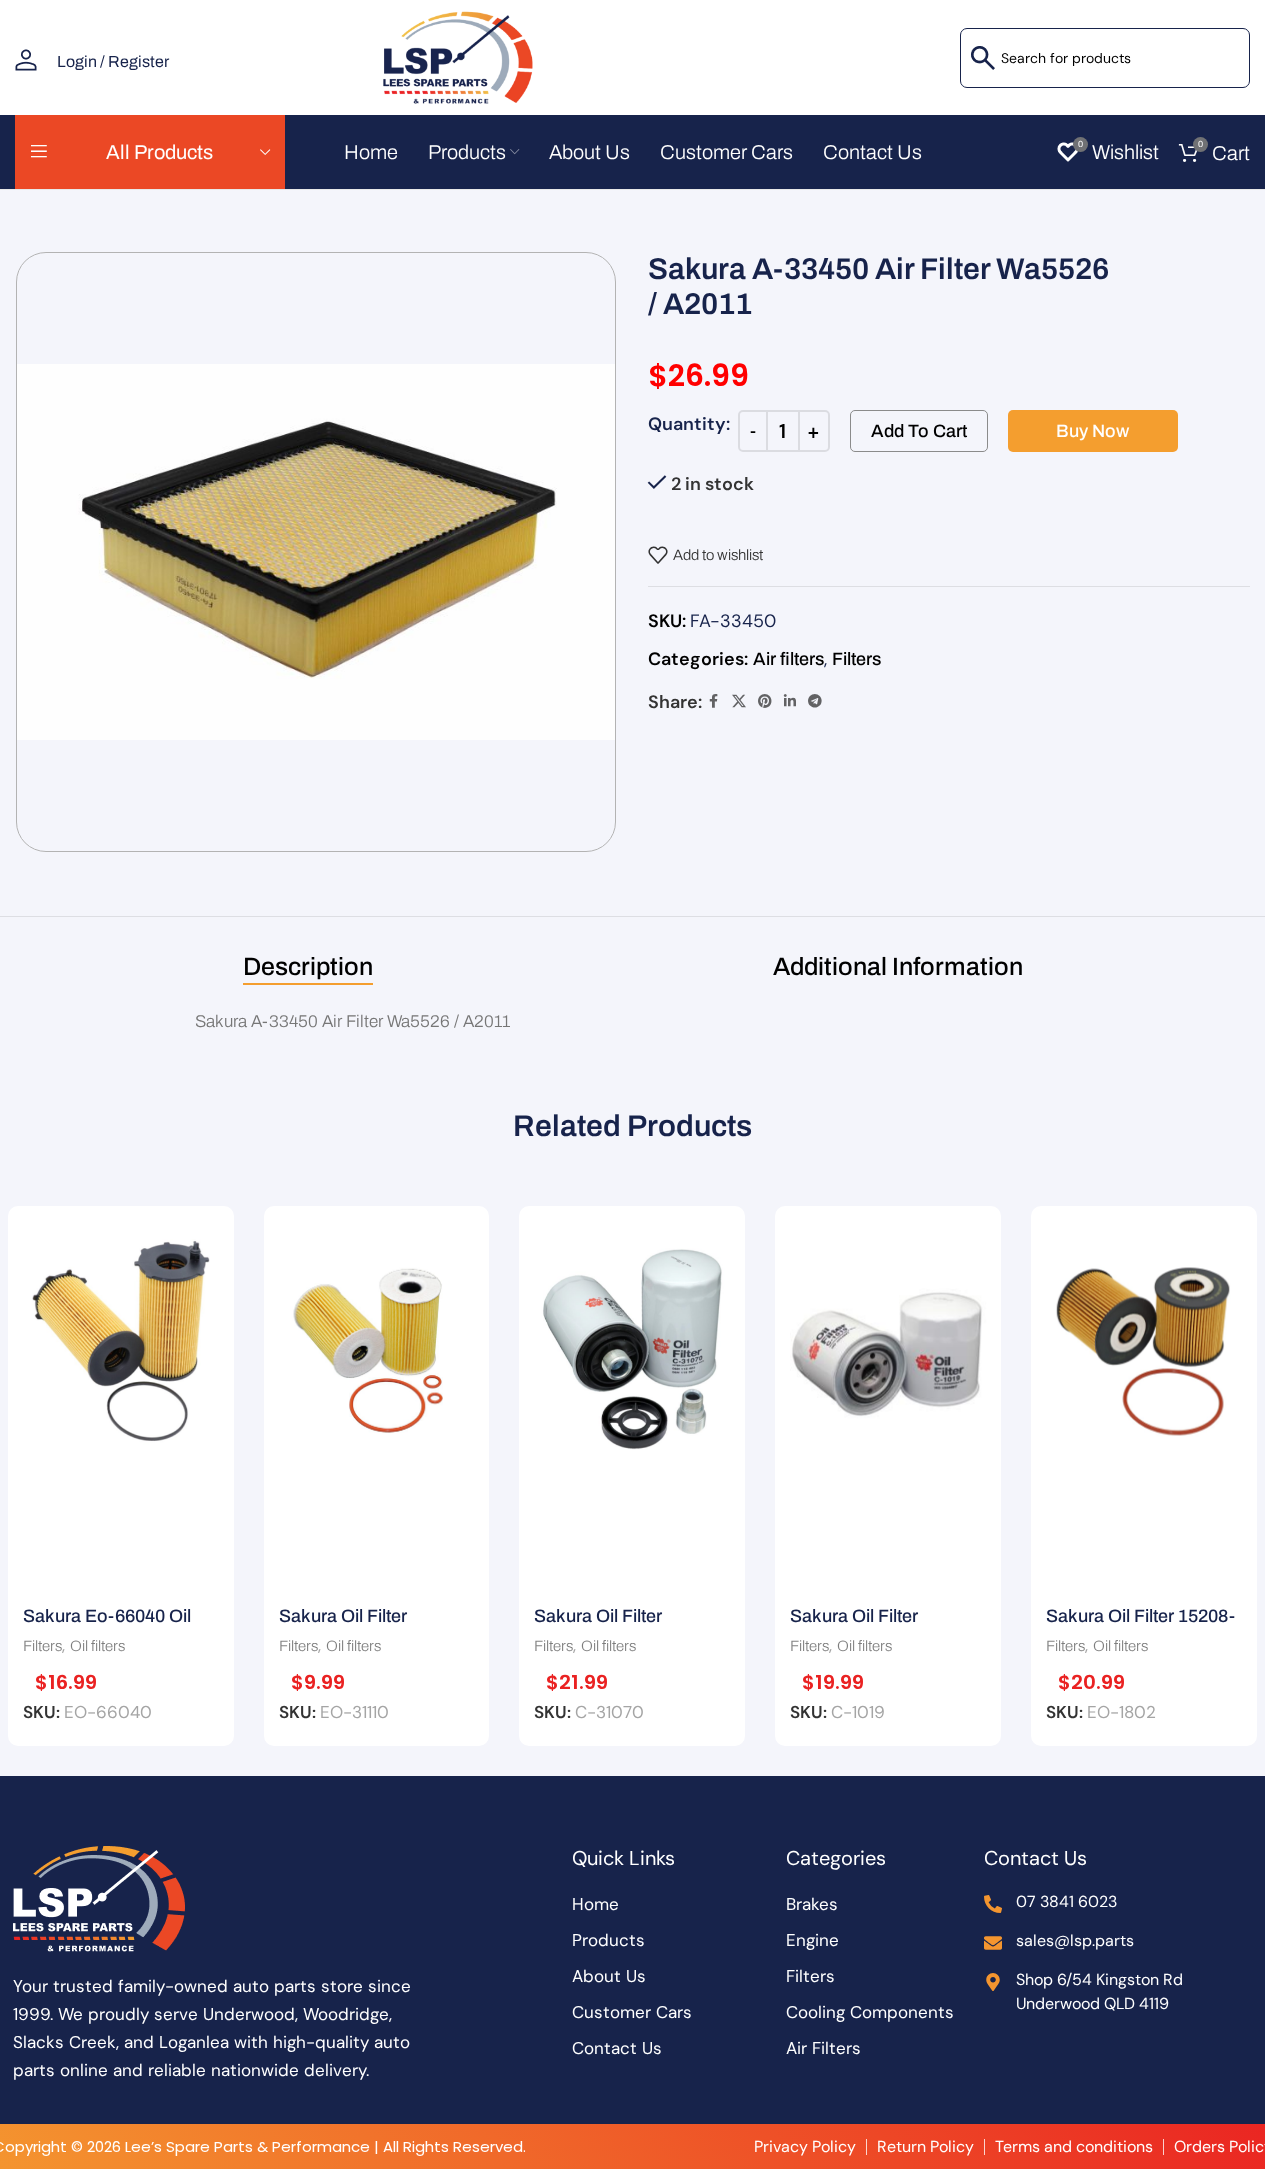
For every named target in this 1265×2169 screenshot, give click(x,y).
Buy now (1092, 431)
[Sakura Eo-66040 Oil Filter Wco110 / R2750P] (121, 1346)
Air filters (788, 659)
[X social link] (739, 702)
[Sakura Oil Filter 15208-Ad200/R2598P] (1144, 1346)
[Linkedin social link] (790, 702)
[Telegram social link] (815, 702)
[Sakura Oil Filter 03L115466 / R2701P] (377, 1346)
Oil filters (97, 1646)
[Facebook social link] (714, 702)
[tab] (308, 967)
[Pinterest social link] (765, 702)
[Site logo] (455, 56)
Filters (856, 659)
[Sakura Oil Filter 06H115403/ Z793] (632, 1346)
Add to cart (919, 431)
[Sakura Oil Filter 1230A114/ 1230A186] (888, 1346)
